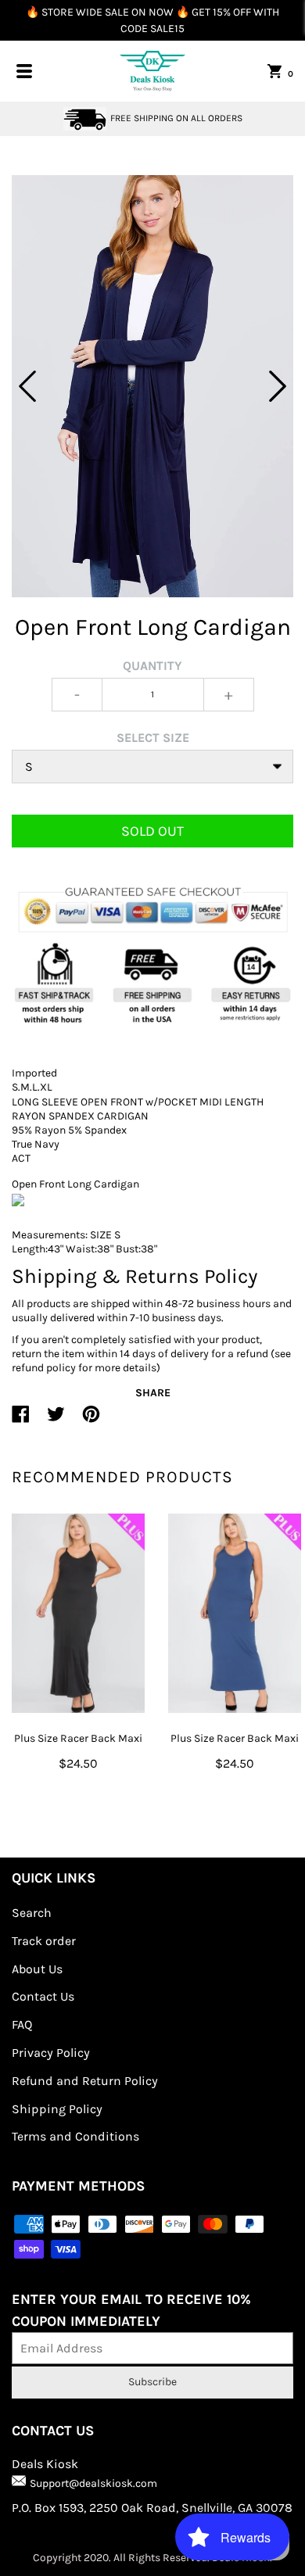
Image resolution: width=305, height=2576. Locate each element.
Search (32, 1913)
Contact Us (43, 1996)
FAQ (22, 2024)
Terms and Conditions (75, 2136)
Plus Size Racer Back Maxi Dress (78, 1748)
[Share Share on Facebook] (21, 1421)
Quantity (152, 666)
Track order (44, 1941)
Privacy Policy (51, 2053)
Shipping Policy (57, 2109)
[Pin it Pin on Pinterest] (91, 1421)
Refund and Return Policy (85, 2081)
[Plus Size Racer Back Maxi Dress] (78, 1613)
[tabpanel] (152, 386)
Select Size (153, 738)
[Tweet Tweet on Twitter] (56, 1421)
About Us (37, 1969)
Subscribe (152, 2382)
